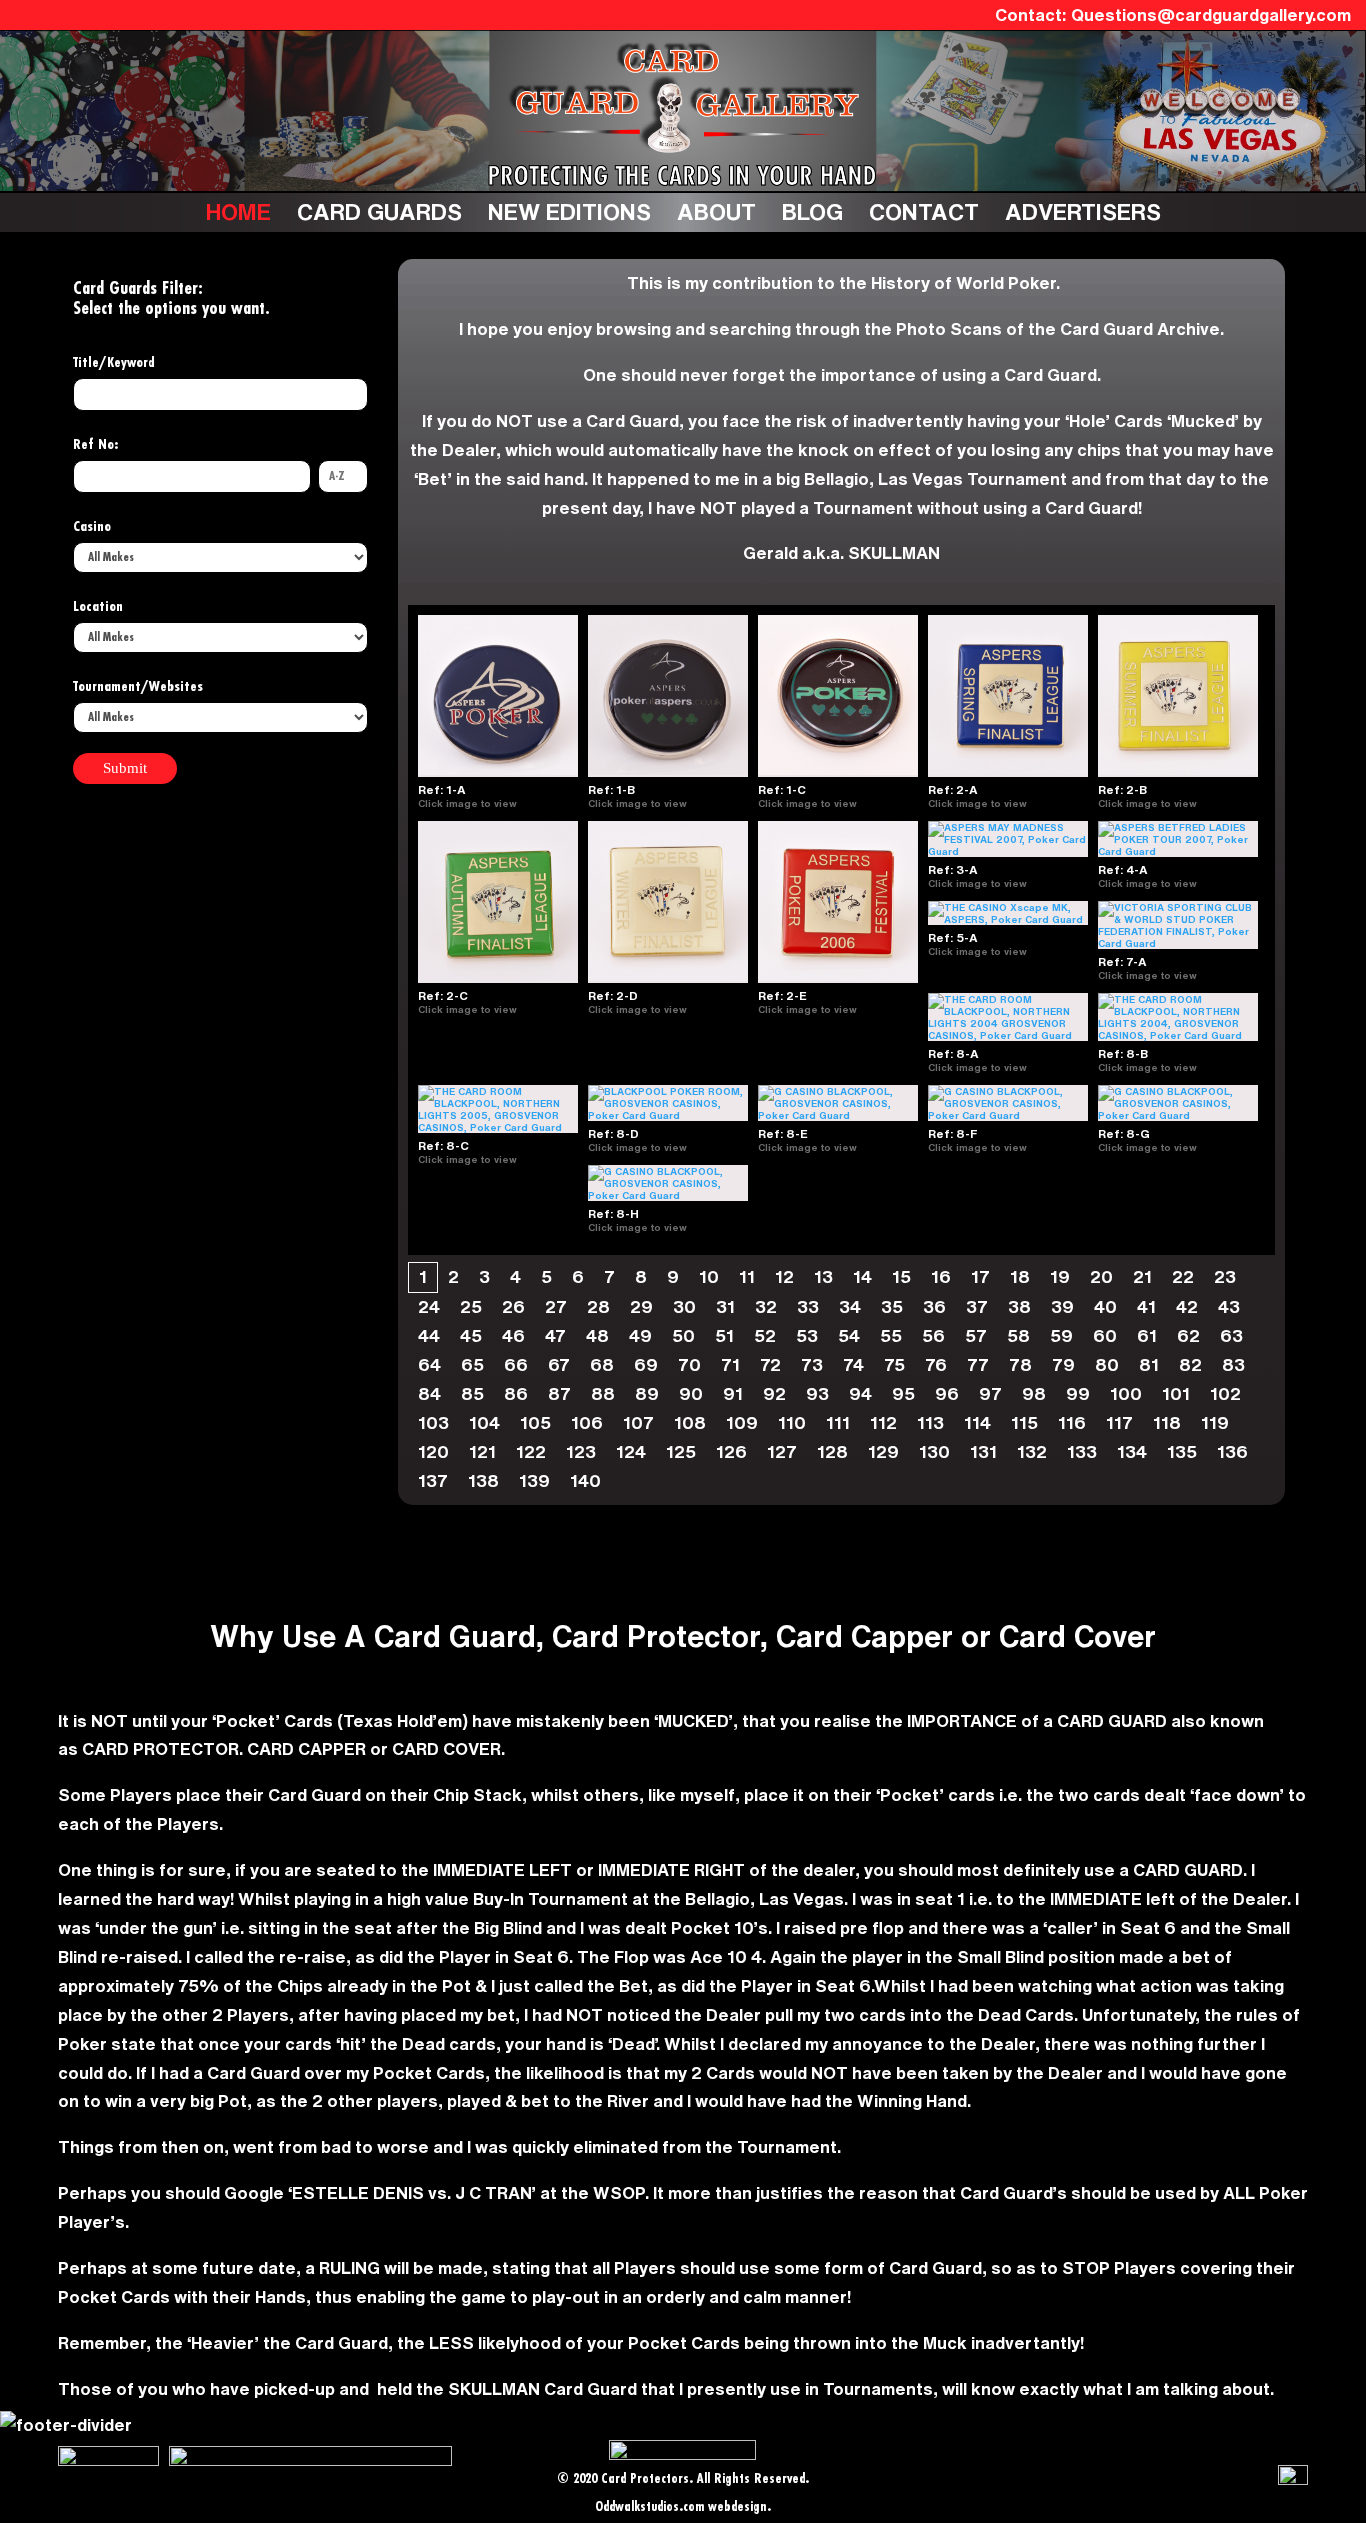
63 (1231, 1335)
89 (647, 1393)
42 (1187, 1306)
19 (1060, 1276)
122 (531, 1451)
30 (684, 1306)
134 (1132, 1451)
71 (730, 1364)
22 (1183, 1276)
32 (766, 1306)
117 (1119, 1422)
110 (792, 1422)
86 (516, 1393)
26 (513, 1306)
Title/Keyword (114, 363)
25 (471, 1306)
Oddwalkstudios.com (649, 2507)
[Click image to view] (525, 803)
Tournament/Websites (138, 687)
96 (947, 1393)
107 (638, 1422)
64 (429, 1364)
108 (690, 1422)
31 (725, 1306)
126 (731, 1451)
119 (1215, 1422)
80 (1107, 1364)
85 (472, 1393)
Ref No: (96, 445)
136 (1232, 1451)
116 (1072, 1422)
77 (978, 1364)
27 (556, 1306)
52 (765, 1335)
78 (1020, 1364)
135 (1182, 1451)
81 (1149, 1364)
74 (853, 1364)
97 (990, 1393)
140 (585, 1480)
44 (429, 1335)
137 (433, 1480)
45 (471, 1335)
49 (640, 1335)
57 (976, 1335)
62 (1188, 1335)
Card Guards (379, 211)
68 (602, 1364)
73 (812, 1364)
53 (807, 1335)
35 (892, 1306)
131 (983, 1451)
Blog (812, 211)
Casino (92, 527)
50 (683, 1335)
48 (597, 1335)
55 (891, 1335)
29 (641, 1306)
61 (1147, 1335)
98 (1034, 1393)
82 (1190, 1364)
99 (1078, 1393)
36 (934, 1306)
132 (1032, 1451)
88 (603, 1393)
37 (977, 1306)
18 (1020, 1276)
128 (832, 1451)
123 (581, 1451)
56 (933, 1335)
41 (1146, 1306)
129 (883, 1451)
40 (1105, 1306)
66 (516, 1364)
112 (883, 1422)
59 (1061, 1335)
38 (1019, 1306)
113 (930, 1422)
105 (535, 1422)
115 (1024, 1422)
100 (1126, 1393)
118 (1167, 1422)
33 (808, 1306)
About (716, 211)
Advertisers (1083, 211)
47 (555, 1335)
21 (1142, 1276)
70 (689, 1364)
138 (483, 1480)
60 (1105, 1335)
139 (534, 1480)
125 (681, 1451)
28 (598, 1306)
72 (770, 1364)
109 (742, 1422)
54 (849, 1335)
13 (823, 1276)
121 (482, 1451)
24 (429, 1306)
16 (941, 1276)
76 (936, 1364)
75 (894, 1364)
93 (817, 1393)
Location (98, 607)
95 (903, 1393)
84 (429, 1393)
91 (733, 1393)
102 (1225, 1393)
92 (774, 1393)
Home (238, 211)
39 (1062, 1306)
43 (1229, 1306)
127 (782, 1451)
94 (860, 1393)
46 (513, 1335)
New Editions (569, 211)
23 (1225, 1276)
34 (850, 1306)
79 (1063, 1364)
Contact (924, 211)
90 (691, 1393)
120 (433, 1451)
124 (631, 1451)
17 (980, 1276)
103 (433, 1422)
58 (1018, 1335)
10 (709, 1276)
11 (747, 1276)
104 (484, 1422)
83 (1233, 1364)
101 (1176, 1393)
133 (1082, 1451)
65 (472, 1364)
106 (587, 1422)
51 (724, 1335)
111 (838, 1422)
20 (1101, 1276)
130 (934, 1451)
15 (901, 1276)
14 (862, 1276)
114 (977, 1422)
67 (559, 1364)
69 (646, 1364)
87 (559, 1393)
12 (784, 1276)
